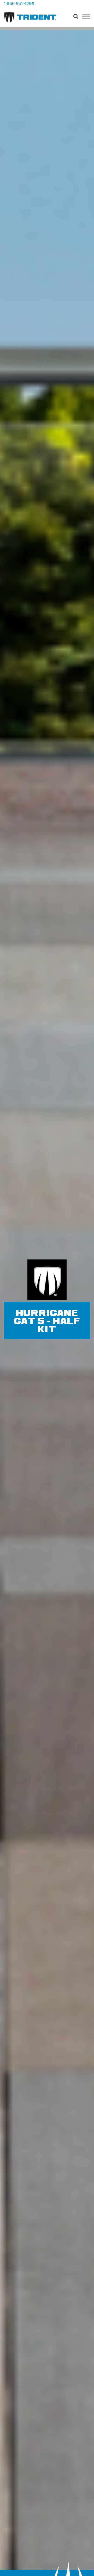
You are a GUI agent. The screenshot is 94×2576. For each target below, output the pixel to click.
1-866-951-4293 (19, 4)
